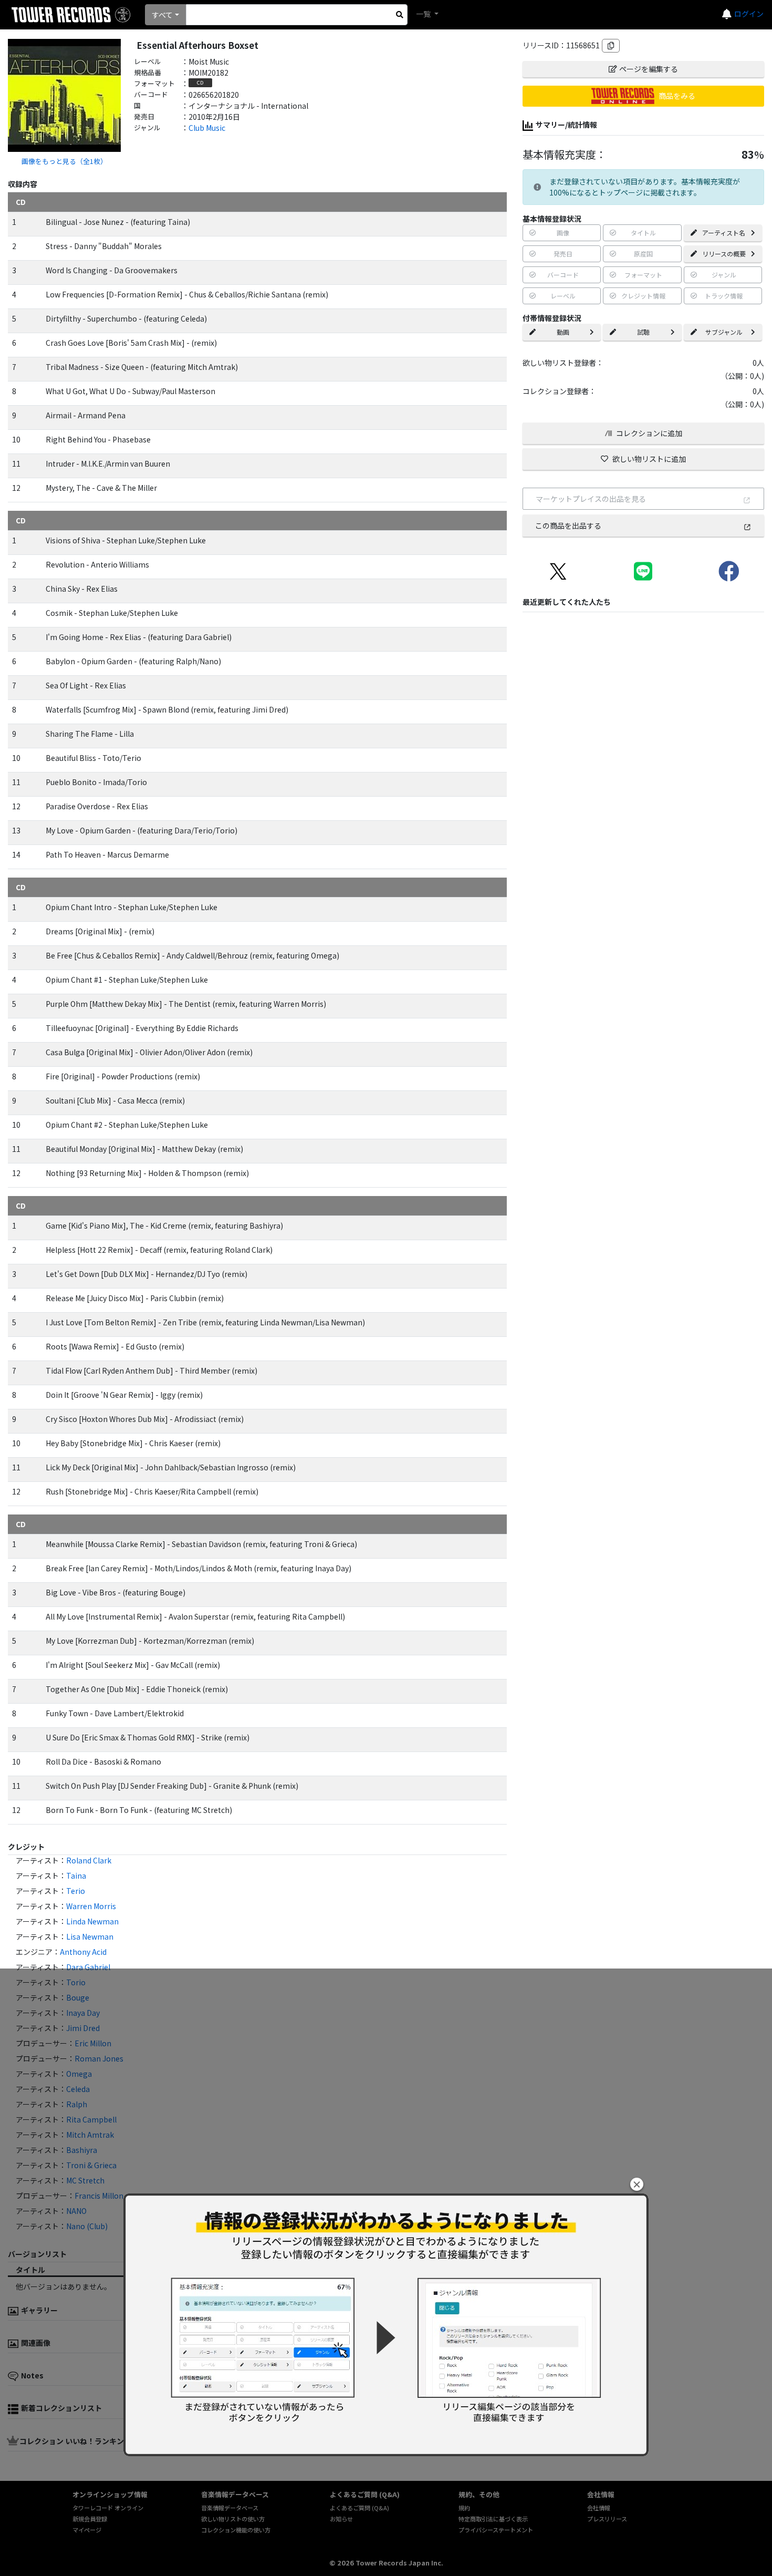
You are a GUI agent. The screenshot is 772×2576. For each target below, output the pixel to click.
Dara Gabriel (88, 1967)
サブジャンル (724, 332)
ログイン (749, 14)
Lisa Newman (90, 1936)
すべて (162, 15)
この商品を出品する (568, 525)
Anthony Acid (83, 1952)
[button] (637, 2184)
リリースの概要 (724, 254)
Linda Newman (92, 1921)
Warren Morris (91, 1906)
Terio (76, 1891)
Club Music (207, 128)
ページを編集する (649, 69)
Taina (76, 1876)
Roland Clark (89, 1860)
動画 (563, 332)
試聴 (643, 332)
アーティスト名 (724, 233)
